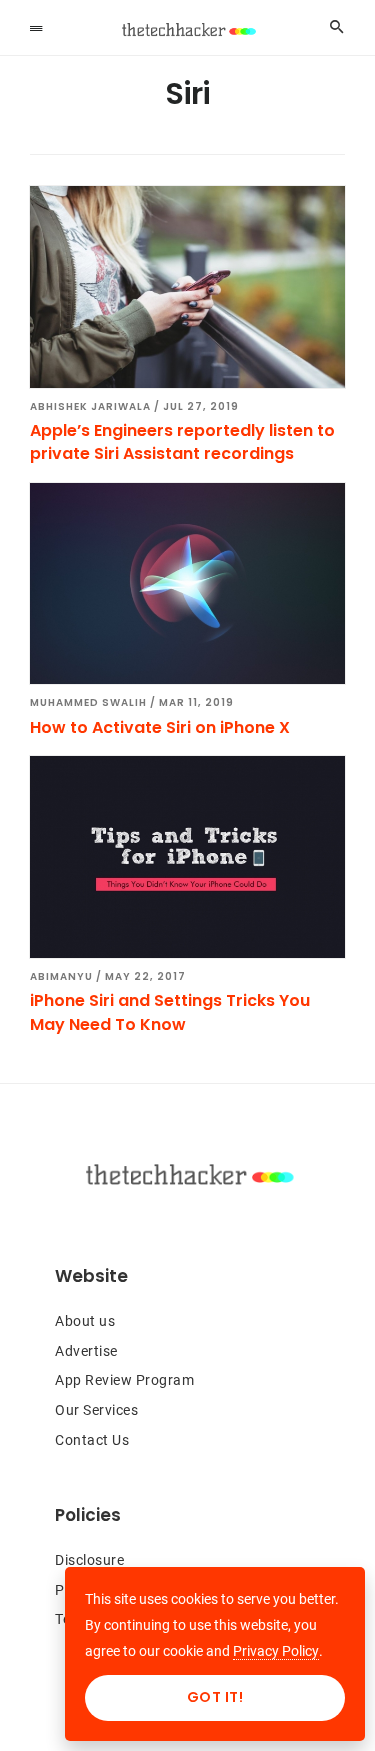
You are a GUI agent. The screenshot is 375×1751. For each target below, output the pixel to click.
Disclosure (89, 1560)
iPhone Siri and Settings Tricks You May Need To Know (170, 1012)
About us (85, 1321)
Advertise (86, 1351)
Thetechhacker (187, 30)
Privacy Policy (276, 1651)
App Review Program (124, 1380)
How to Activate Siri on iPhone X (160, 727)
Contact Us (92, 1440)
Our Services (96, 1410)
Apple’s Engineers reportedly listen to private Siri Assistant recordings (182, 442)
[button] (36, 27)
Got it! (215, 1697)
